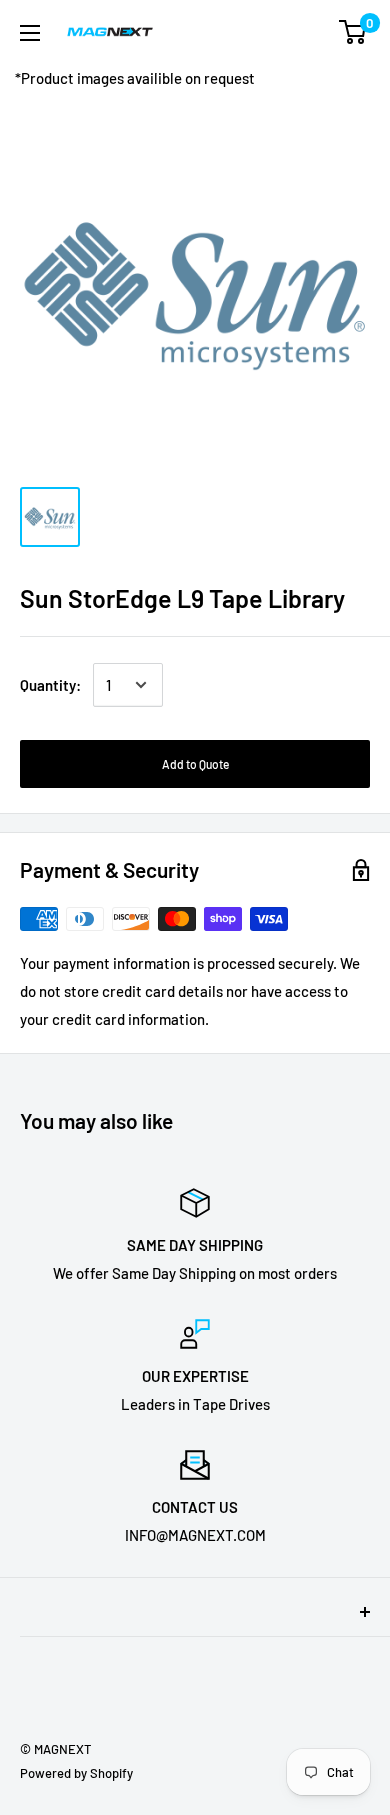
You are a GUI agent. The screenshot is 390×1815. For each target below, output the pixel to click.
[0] (353, 32)
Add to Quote (195, 764)
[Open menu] (30, 33)
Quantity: (50, 685)
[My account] (313, 32)
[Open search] (274, 32)
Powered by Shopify (76, 1773)
